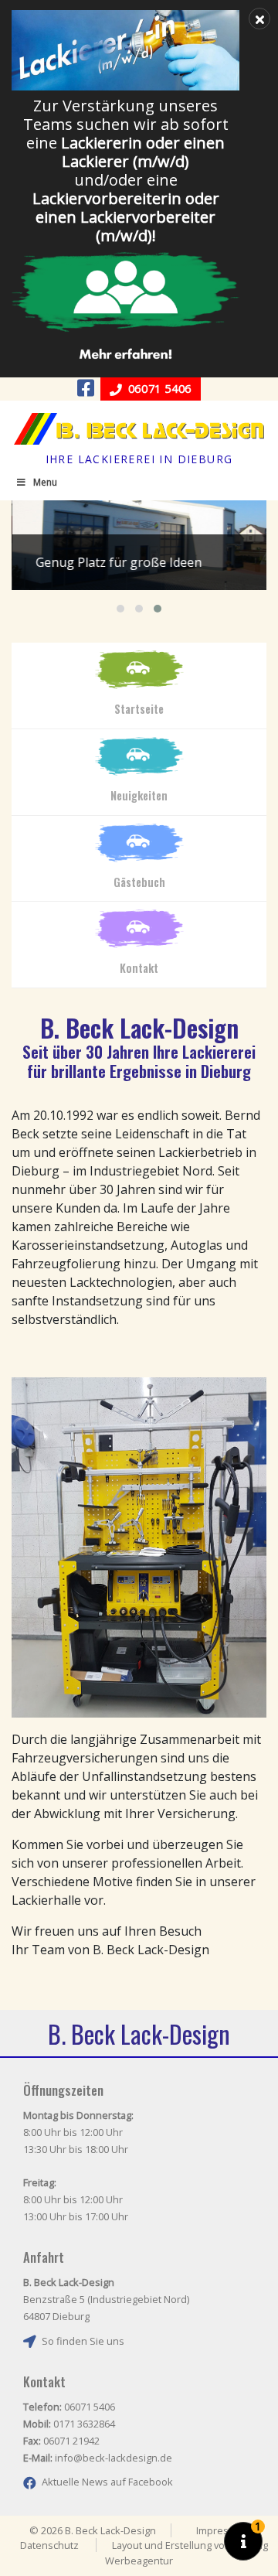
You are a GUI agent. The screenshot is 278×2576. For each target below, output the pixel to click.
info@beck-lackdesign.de (114, 2458)
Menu (45, 482)
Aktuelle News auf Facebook (107, 2482)
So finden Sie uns (83, 2341)
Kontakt (139, 968)
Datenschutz (49, 2545)
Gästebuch (139, 882)
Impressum (222, 2530)
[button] (120, 609)
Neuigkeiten (139, 795)
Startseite (139, 709)
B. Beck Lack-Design (139, 429)
